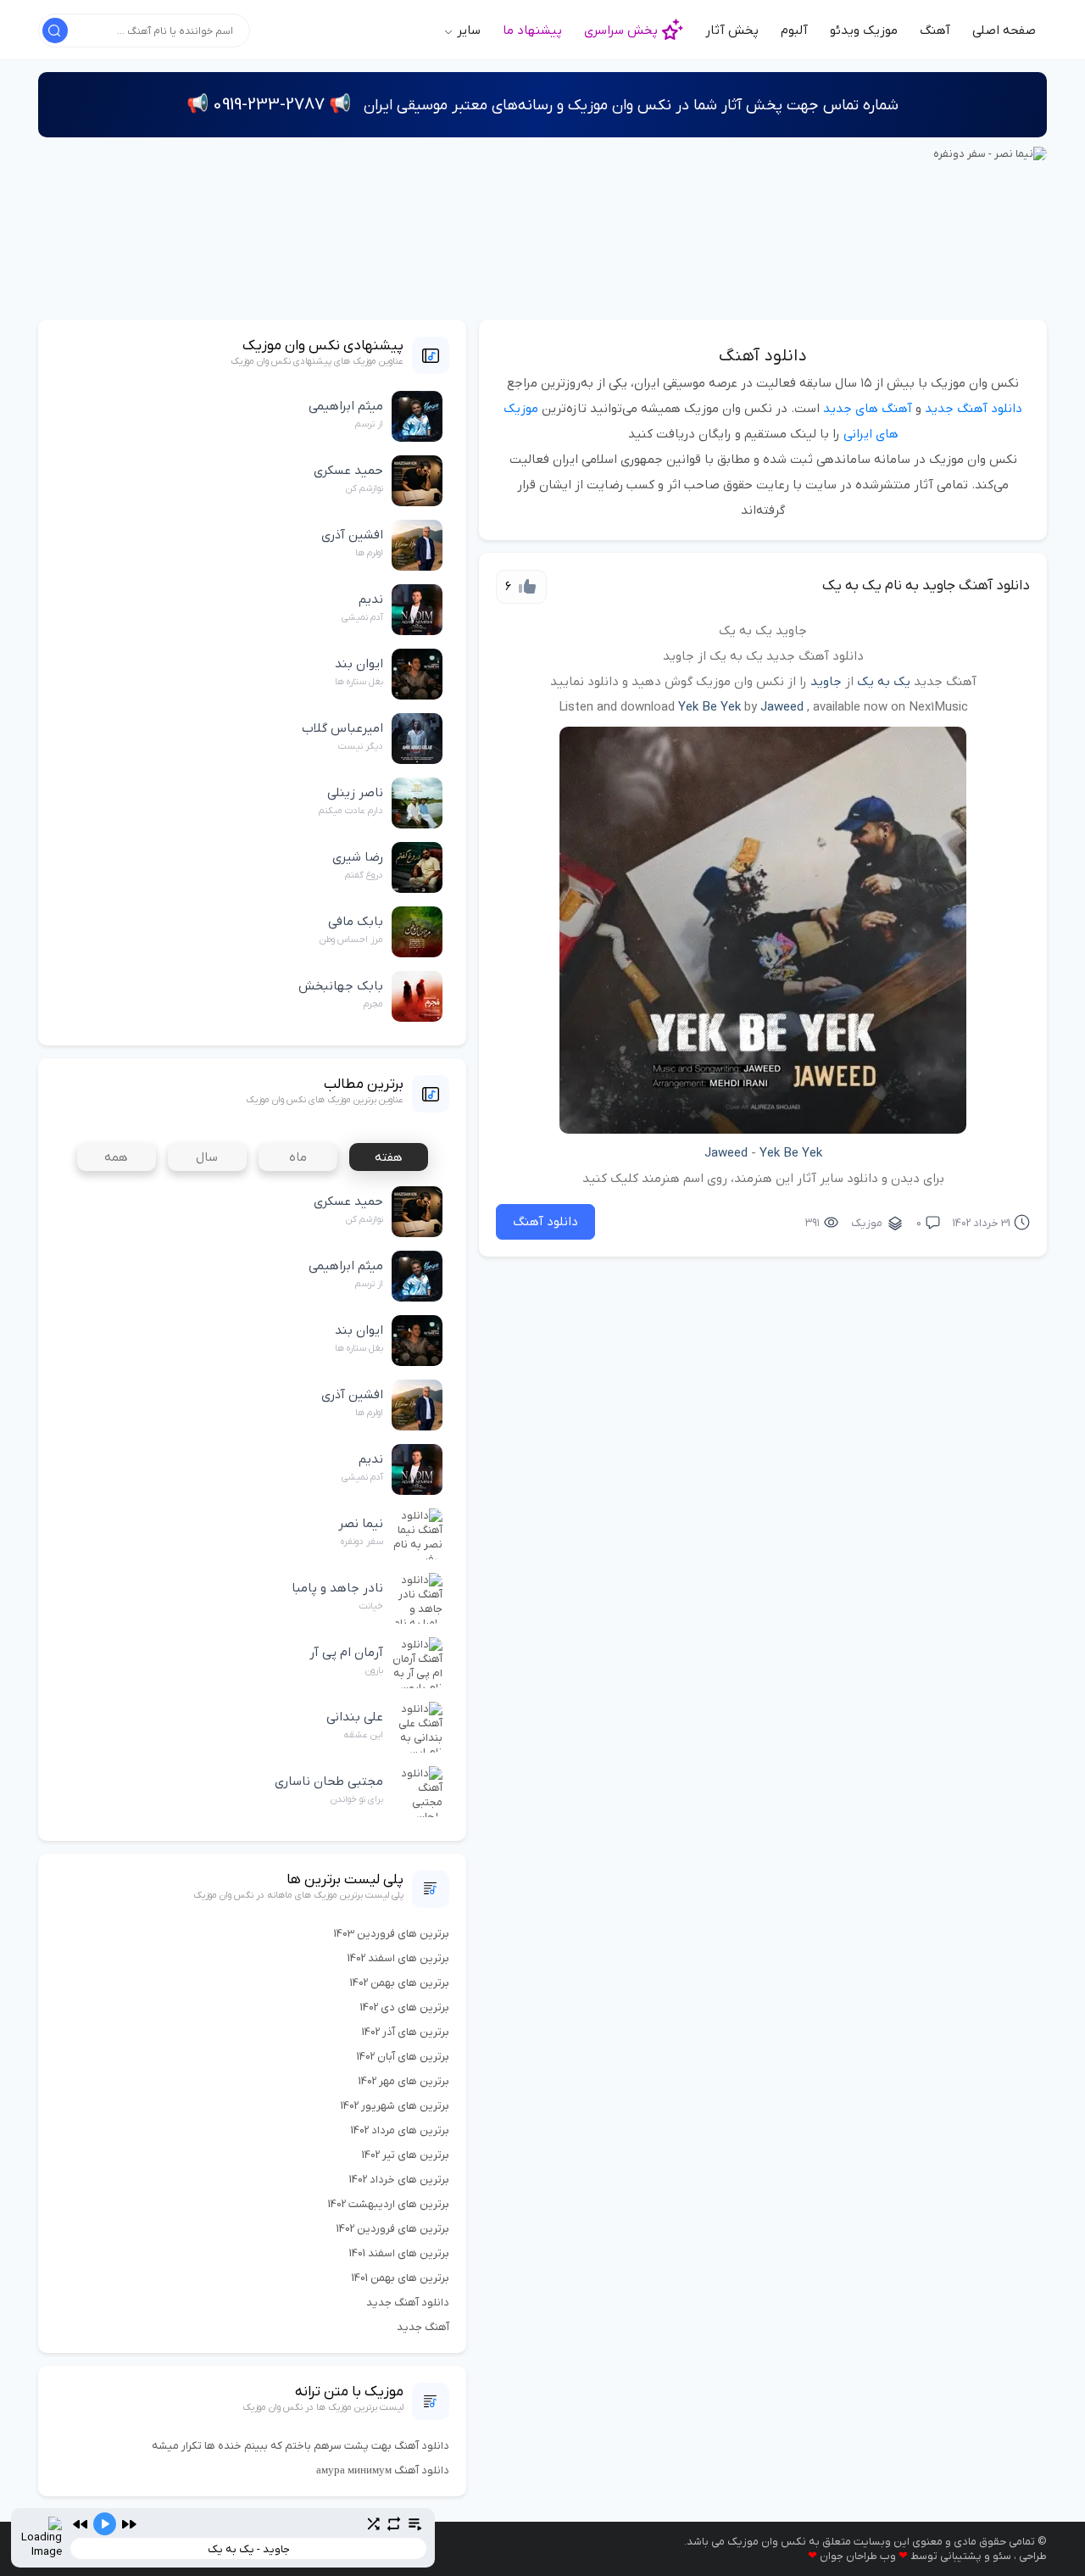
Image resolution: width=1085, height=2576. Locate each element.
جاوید (826, 682)
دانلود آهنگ (763, 356)
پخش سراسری (621, 31)
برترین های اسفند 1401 (399, 2253)
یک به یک (884, 682)
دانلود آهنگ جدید (974, 409)
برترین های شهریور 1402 (395, 2106)
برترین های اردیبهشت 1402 (389, 2204)
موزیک (867, 1223)
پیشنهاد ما (532, 31)
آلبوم (794, 31)
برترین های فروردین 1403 (392, 1934)
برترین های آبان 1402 (403, 2057)
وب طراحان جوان (858, 2556)
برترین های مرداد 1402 (400, 2130)
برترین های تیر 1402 (406, 2155)
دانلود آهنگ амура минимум (383, 2470)
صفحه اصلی (1004, 31)
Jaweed (782, 707)
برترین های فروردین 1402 (393, 2229)
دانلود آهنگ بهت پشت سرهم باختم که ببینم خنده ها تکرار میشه (300, 2446)
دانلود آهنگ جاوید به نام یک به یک (926, 586)
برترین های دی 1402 (405, 2007)
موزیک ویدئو (864, 31)
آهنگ (935, 31)
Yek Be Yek (709, 707)
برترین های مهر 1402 (404, 2081)
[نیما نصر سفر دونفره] (990, 153)
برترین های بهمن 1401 (401, 2278)
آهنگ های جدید (868, 409)
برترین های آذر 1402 (406, 2032)
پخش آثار (732, 31)
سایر (467, 31)
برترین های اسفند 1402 (398, 1958)
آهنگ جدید (423, 2327)
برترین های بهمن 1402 (400, 1983)
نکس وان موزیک (767, 2542)
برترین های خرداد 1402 (399, 2180)
